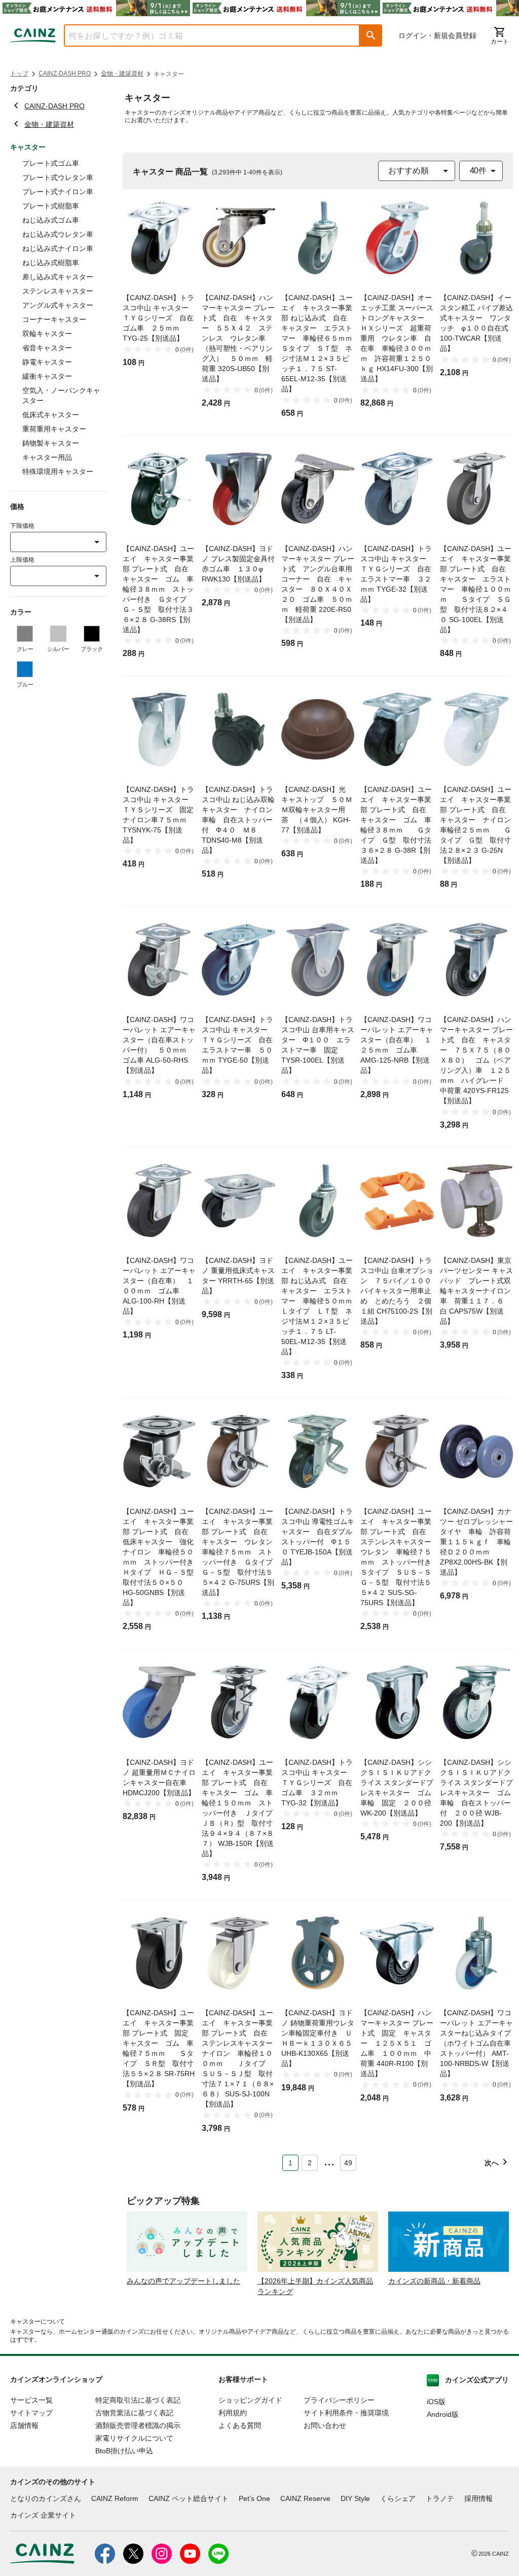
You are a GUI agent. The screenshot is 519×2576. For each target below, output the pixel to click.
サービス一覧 (31, 2400)
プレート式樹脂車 (51, 206)
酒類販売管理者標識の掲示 (138, 2425)
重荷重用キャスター (54, 429)
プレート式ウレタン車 (58, 177)
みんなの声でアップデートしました (183, 2281)
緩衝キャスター (47, 376)
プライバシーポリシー (339, 2400)
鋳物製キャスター (51, 443)
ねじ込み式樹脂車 (51, 263)
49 (348, 2163)
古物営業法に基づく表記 (134, 2413)
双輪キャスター (47, 334)
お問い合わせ (325, 2425)
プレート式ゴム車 (51, 163)
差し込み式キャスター (58, 277)
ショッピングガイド (250, 2400)
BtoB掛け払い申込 (124, 2451)
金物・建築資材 (122, 74)
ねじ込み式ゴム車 (51, 220)
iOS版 (436, 2402)
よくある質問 (240, 2425)
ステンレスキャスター (58, 291)
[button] (371, 35)
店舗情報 (24, 2425)
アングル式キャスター (58, 305)
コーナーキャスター (54, 319)
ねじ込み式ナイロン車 (58, 248)
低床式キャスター (51, 415)
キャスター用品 (47, 457)
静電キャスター (47, 362)
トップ (19, 74)
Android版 (443, 2414)
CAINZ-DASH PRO (65, 74)
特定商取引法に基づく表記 (138, 2400)
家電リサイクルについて (134, 2438)
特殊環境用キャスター (58, 471)
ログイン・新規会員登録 (437, 35)
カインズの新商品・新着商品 (434, 2281)
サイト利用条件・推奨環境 (346, 2413)
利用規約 (233, 2413)
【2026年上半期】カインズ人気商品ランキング (315, 2286)
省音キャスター (47, 348)
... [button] (329, 2161)
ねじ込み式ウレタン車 (58, 234)
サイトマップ (31, 2413)
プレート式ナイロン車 (58, 192)
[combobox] (204, 35)
